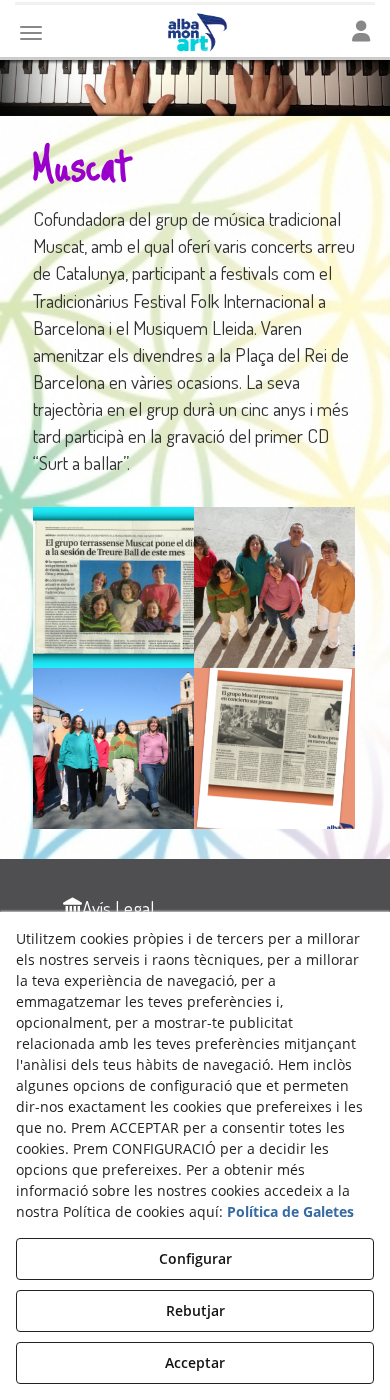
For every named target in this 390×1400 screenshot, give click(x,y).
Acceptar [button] (195, 1362)
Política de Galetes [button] (290, 1211)
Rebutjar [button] (195, 1310)
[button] (108, 907)
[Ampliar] (113, 587)
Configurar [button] (195, 1258)
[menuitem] (108, 907)
